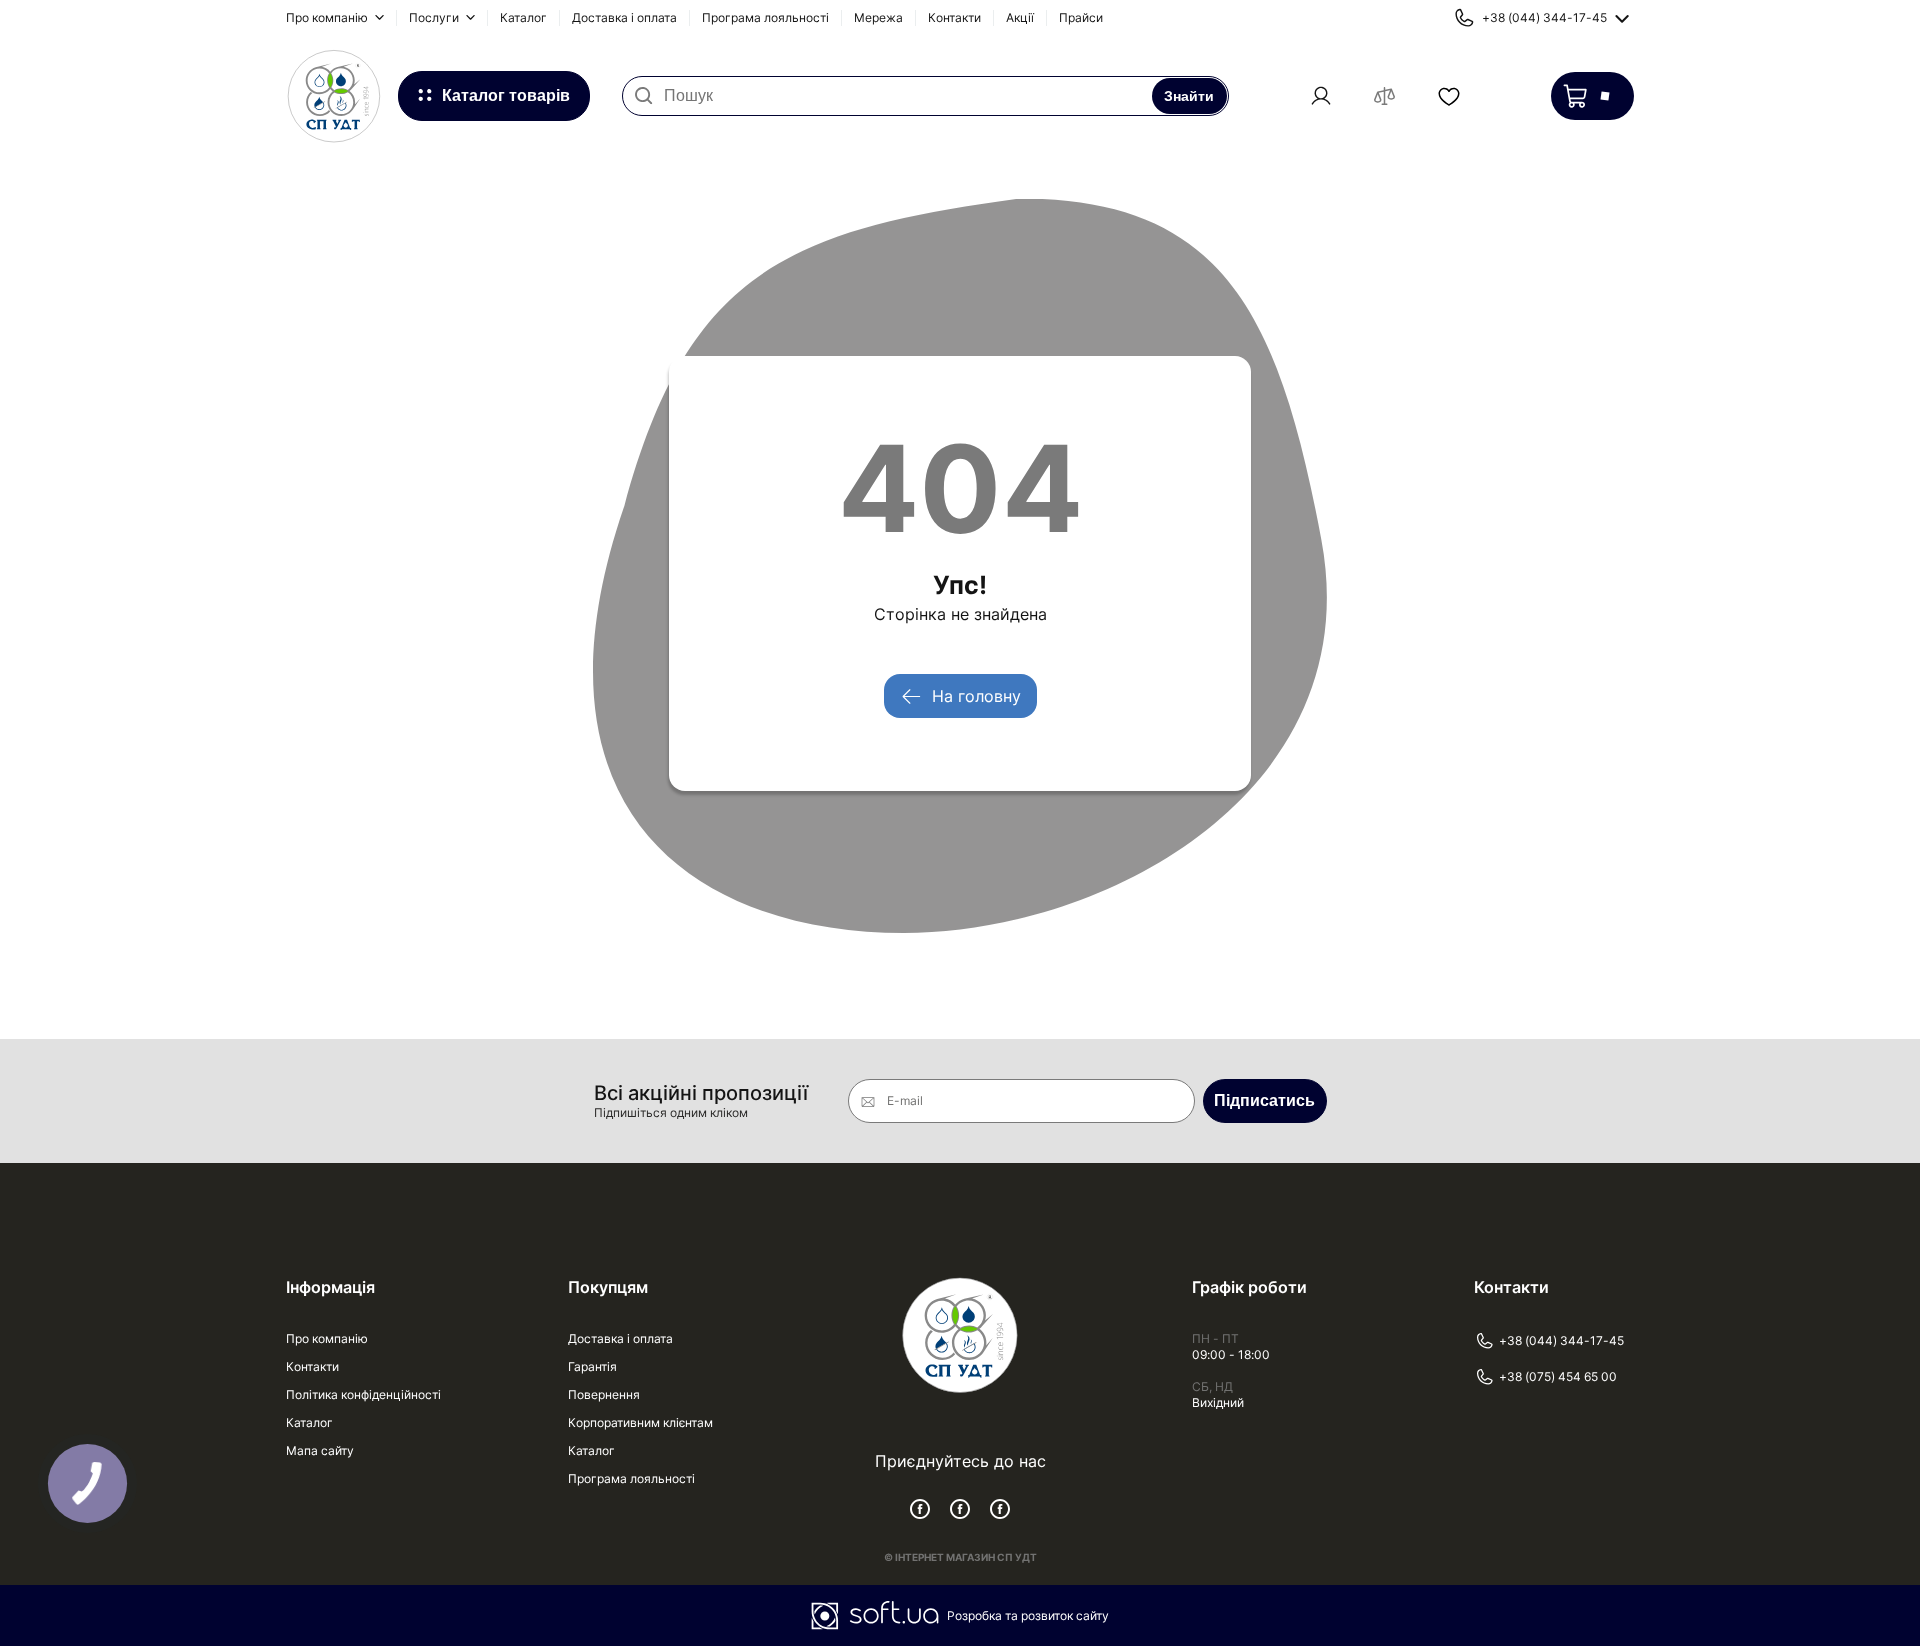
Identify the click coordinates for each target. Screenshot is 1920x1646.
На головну (976, 696)
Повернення (604, 1394)
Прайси (1081, 17)
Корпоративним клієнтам (640, 1422)
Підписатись (1264, 1100)
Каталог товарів (506, 95)
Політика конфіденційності (363, 1394)
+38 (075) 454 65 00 (1558, 1376)
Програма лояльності (765, 17)
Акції (1020, 17)
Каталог (523, 17)
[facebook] (920, 1509)
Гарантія (592, 1366)
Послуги (435, 17)
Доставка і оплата (624, 17)
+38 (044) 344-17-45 (1561, 1340)
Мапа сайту (320, 1450)
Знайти (1189, 96)
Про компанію (328, 17)
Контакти (954, 17)
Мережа (878, 17)
